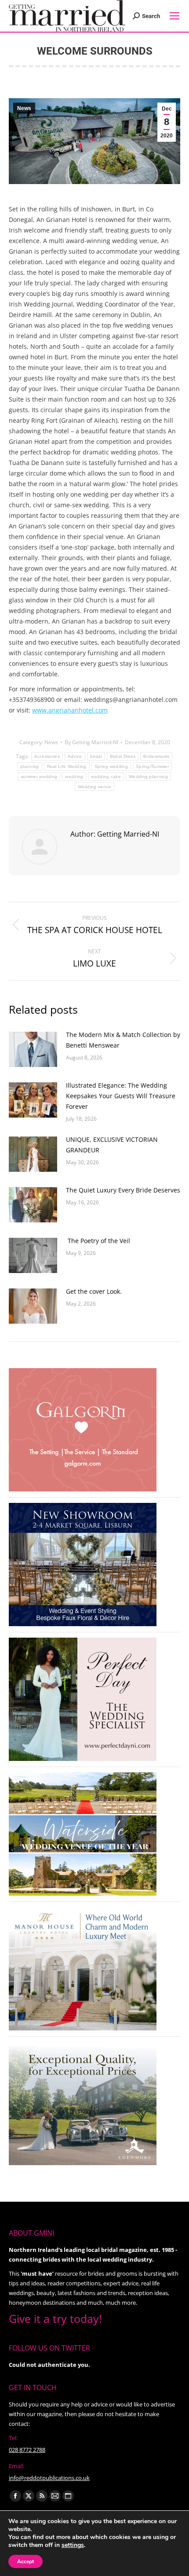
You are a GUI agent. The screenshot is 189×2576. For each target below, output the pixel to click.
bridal (96, 756)
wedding (74, 777)
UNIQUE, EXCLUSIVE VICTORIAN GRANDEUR (112, 1145)
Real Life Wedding (67, 766)
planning (29, 766)
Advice (75, 756)
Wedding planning (148, 777)
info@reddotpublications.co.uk (49, 2478)
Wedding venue (95, 787)
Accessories (47, 756)
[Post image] (33, 1049)
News (24, 108)
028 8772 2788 (27, 2450)
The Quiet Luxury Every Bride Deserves (123, 1190)
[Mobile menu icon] (174, 16)
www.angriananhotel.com (70, 710)
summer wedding (39, 777)
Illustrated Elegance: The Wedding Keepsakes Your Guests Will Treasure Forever (121, 1096)
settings (73, 2545)
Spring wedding (111, 766)
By (91, 742)
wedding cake (106, 777)
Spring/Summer (152, 766)
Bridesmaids (156, 756)
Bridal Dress (123, 756)
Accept (25, 2561)
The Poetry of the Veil (98, 1241)
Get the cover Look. (94, 1291)
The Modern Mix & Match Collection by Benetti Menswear (123, 1040)
